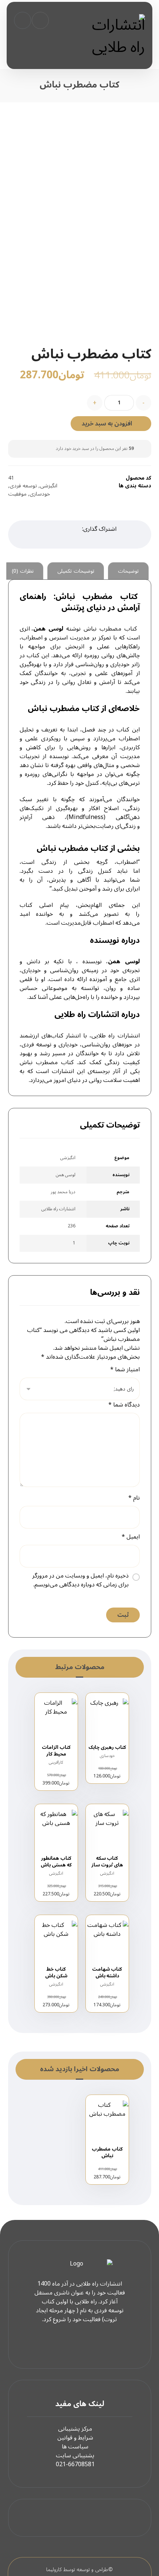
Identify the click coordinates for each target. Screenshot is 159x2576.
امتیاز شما (125, 1369)
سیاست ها (75, 2447)
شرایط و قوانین (75, 2438)
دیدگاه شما (124, 1405)
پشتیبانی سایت (75, 2455)
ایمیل (131, 1537)
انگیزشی (49, 486)
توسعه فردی (23, 486)
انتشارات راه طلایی (115, 1036)
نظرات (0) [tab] (23, 571)
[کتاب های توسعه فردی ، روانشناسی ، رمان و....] (117, 36)
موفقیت (17, 494)
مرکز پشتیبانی (75, 2429)
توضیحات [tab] (128, 571)
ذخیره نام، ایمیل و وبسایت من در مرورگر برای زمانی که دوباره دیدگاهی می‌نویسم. (80, 1580)
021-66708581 (75, 2464)
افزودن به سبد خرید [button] (104, 1785)
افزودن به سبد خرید (107, 424)
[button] (23, 20)
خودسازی (40, 494)
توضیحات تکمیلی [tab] (76, 571)
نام (134, 1498)
